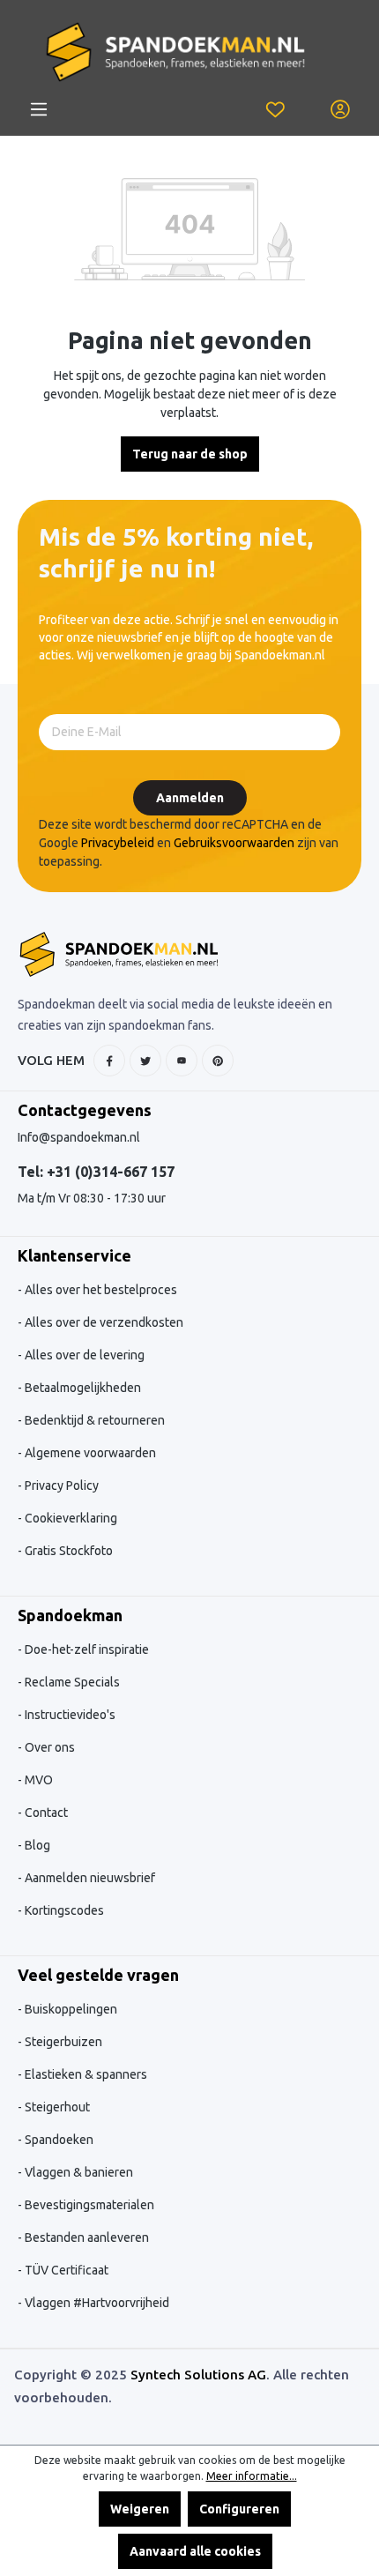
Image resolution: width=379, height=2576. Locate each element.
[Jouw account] (340, 109)
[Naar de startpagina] (175, 52)
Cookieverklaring (70, 1518)
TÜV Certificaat (65, 2270)
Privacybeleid (118, 843)
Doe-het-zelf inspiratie (85, 1649)
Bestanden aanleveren (85, 2237)
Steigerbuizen (62, 2042)
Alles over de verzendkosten (103, 1322)
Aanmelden (190, 798)
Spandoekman (70, 1615)
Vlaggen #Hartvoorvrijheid (96, 2303)
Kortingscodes (63, 1910)
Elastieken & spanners (85, 2074)
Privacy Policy (60, 1485)
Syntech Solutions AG (198, 2375)
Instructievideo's (69, 1715)
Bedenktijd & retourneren (93, 1420)
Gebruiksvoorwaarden (234, 843)
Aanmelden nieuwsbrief (89, 1878)
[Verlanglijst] (275, 109)
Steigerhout (56, 2107)
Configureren (239, 2509)
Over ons (48, 1747)
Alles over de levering (83, 1355)
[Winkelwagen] (308, 100)
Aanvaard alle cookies (195, 2551)
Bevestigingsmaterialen (88, 2205)
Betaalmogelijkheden (82, 1388)
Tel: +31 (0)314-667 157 (96, 1172)
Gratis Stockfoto (67, 1551)
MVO (37, 1780)
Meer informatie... (252, 2476)
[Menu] (39, 109)
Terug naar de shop (190, 454)
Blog (36, 1845)
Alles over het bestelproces (100, 1290)
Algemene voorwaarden (89, 1453)
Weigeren (140, 2509)
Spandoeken (58, 2140)
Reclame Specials (71, 1682)
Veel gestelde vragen (98, 1975)
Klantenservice (74, 1255)
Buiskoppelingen (70, 2009)
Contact (45, 1813)
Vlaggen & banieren (78, 2172)
